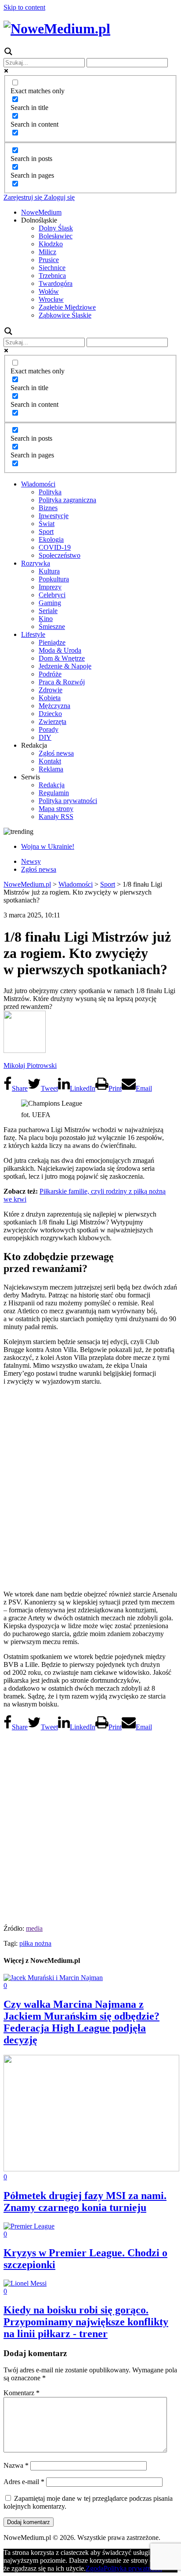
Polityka (50, 492)
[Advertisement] (90, 1487)
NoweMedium (41, 212)
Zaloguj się (58, 197)
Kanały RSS (56, 817)
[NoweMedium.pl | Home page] (57, 29)
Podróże (50, 674)
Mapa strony (56, 809)
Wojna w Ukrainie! (48, 846)
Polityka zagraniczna (67, 500)
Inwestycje (54, 516)
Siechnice (52, 268)
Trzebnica (52, 276)
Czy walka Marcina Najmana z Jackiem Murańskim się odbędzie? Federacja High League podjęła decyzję (81, 2022)
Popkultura (54, 579)
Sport (46, 532)
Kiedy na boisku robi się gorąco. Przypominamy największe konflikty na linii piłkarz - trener (86, 2322)
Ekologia (51, 539)
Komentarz (22, 2393)
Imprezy (50, 587)
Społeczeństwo (60, 555)
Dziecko (50, 714)
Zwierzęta (52, 722)
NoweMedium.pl (27, 884)
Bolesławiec (56, 236)
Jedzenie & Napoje (65, 666)
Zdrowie (51, 690)
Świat (47, 524)
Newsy (31, 861)
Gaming (50, 603)
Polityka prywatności (68, 801)
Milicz (47, 252)
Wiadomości (38, 484)
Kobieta (50, 698)
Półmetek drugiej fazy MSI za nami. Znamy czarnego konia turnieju (85, 2201)
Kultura (49, 571)
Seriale (48, 611)
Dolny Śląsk (56, 228)
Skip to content (24, 7)
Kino (46, 619)
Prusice (49, 260)
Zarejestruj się (23, 197)
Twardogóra (56, 283)
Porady (49, 729)
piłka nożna (35, 1943)
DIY (45, 737)
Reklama (51, 769)
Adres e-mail (24, 2482)
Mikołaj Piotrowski (30, 1065)
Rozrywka (36, 563)
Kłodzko (51, 244)
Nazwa (16, 2465)
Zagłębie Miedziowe (67, 307)
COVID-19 (55, 547)
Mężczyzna (54, 706)
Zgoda (95, 2568)
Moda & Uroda (60, 650)
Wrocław (51, 299)
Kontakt (50, 761)
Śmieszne (52, 627)
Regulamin (54, 793)
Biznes (48, 508)
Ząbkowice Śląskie (65, 315)
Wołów (49, 291)
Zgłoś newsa (56, 753)
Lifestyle (33, 634)
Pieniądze (52, 642)
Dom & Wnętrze (62, 658)
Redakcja (52, 785)
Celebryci (52, 595)
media (34, 1928)
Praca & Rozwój (62, 682)
